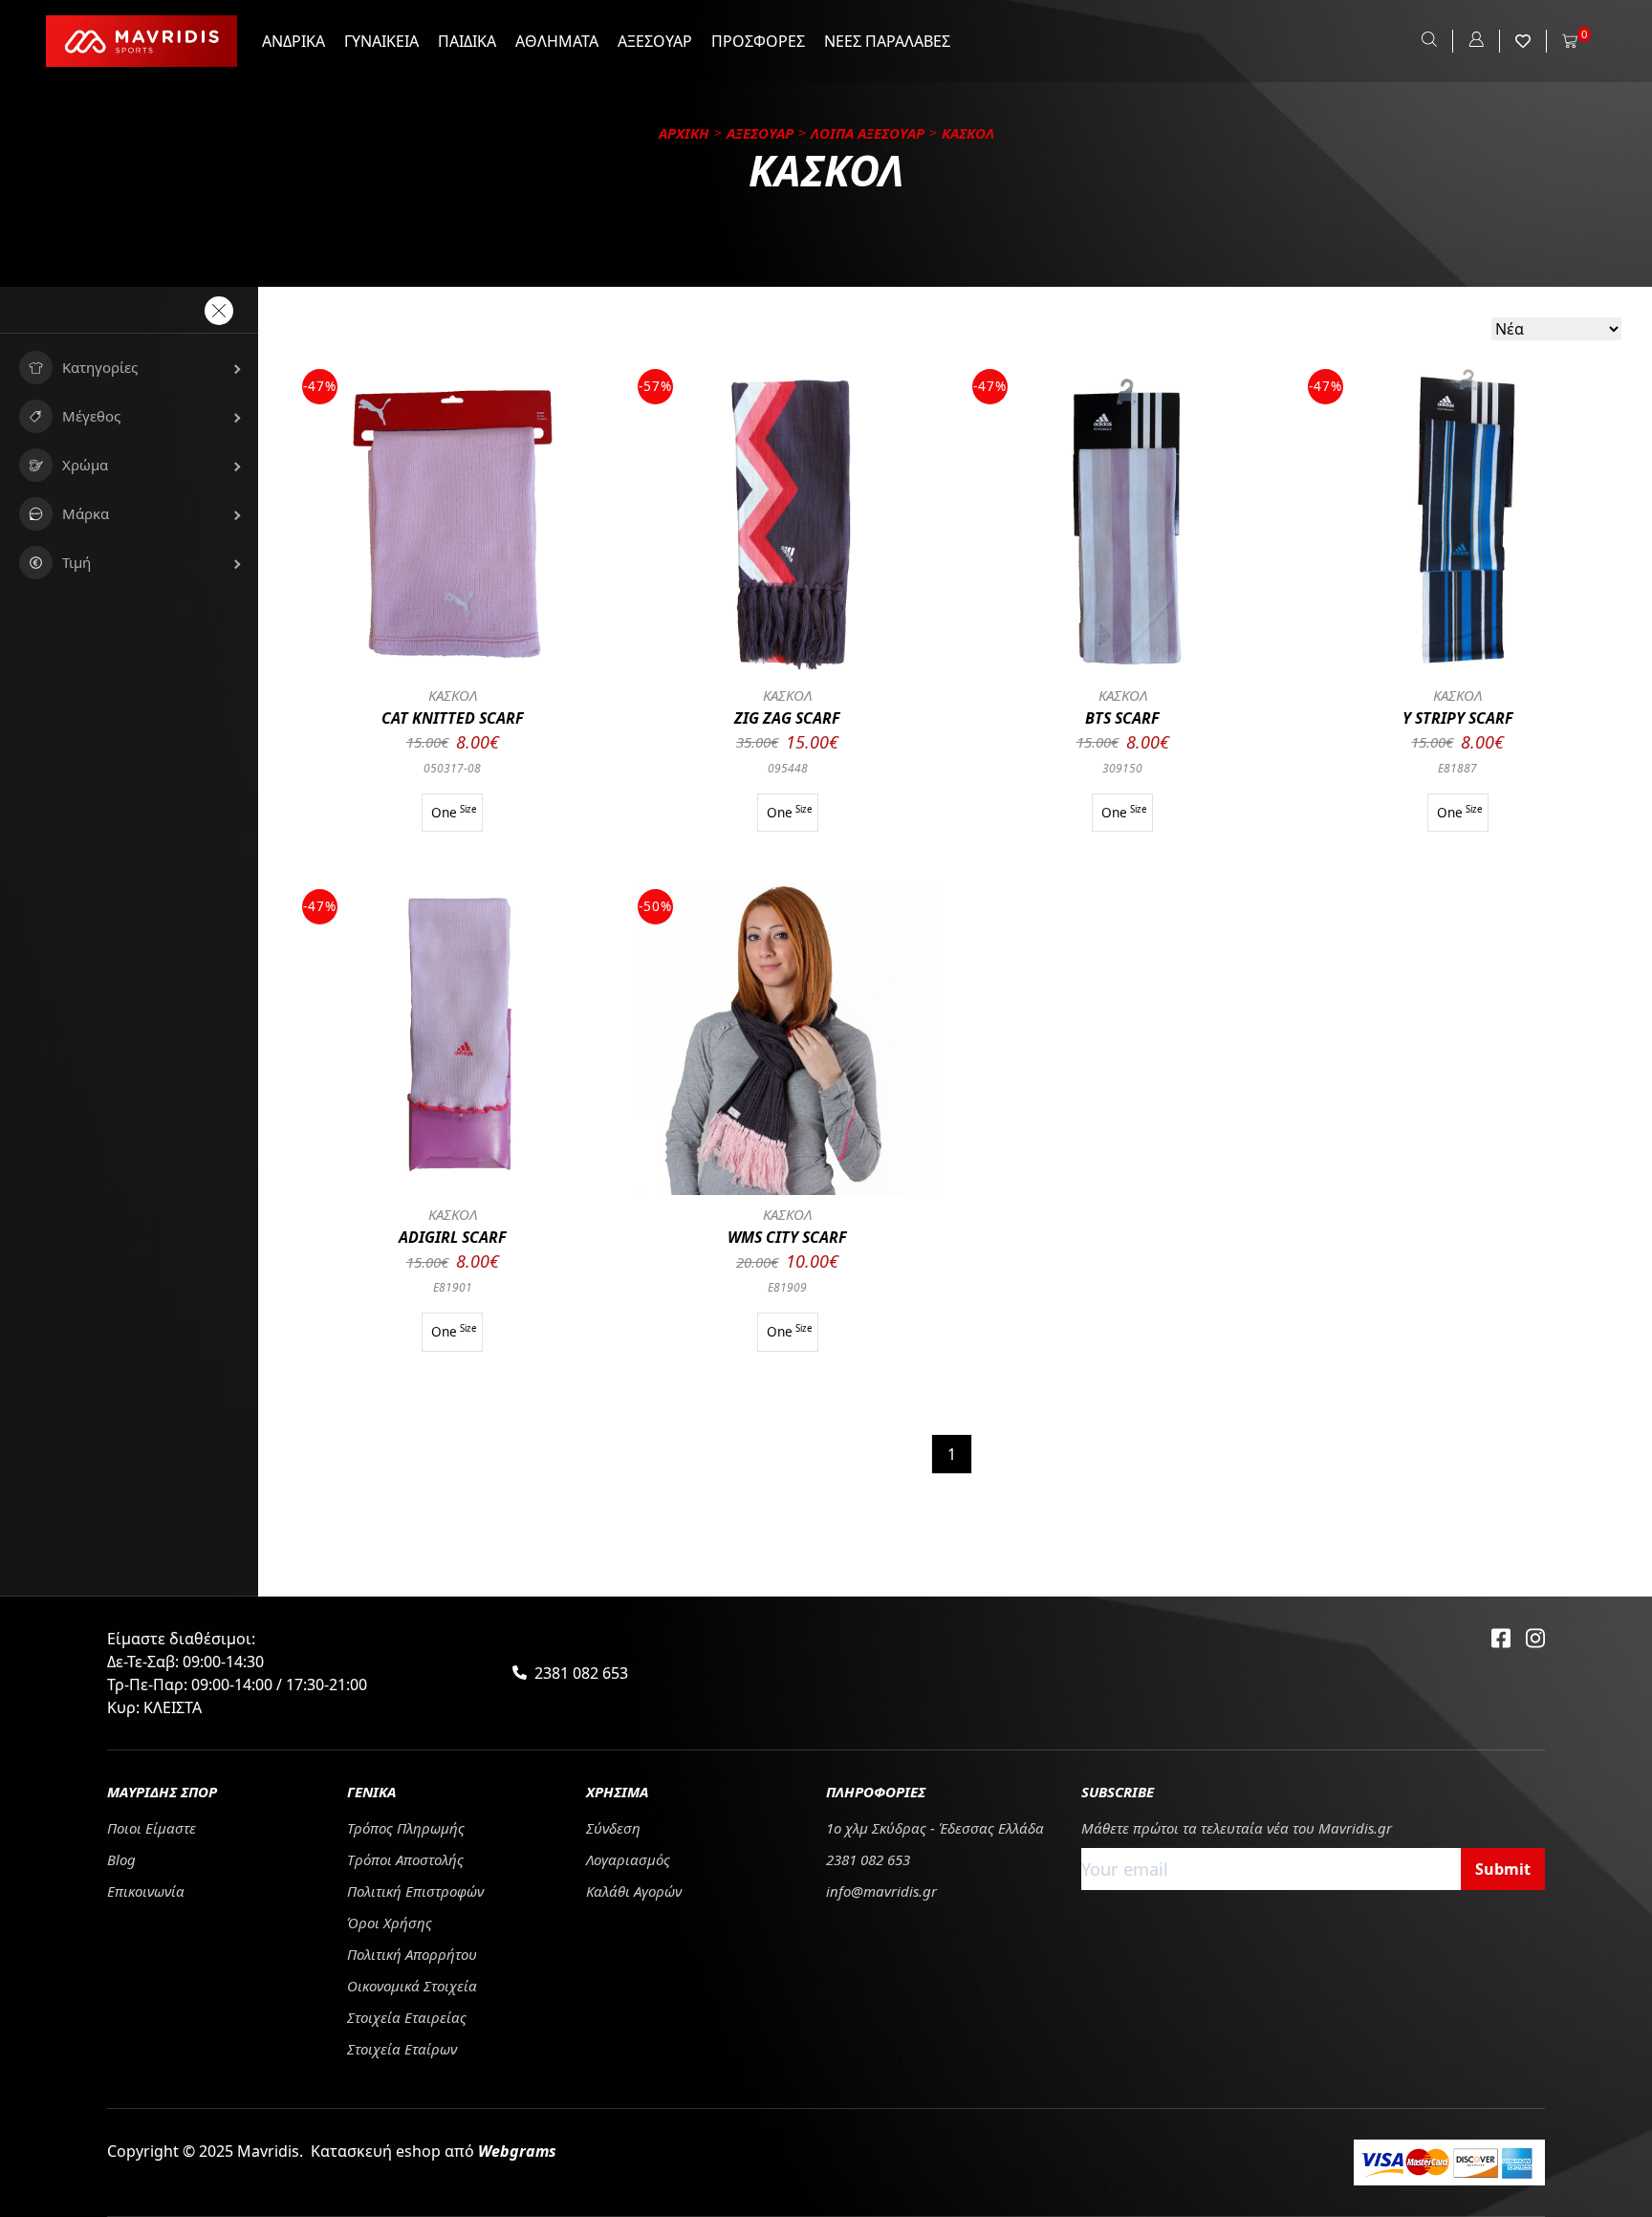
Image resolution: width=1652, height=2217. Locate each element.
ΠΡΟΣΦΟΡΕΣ (758, 41)
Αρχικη (684, 133)
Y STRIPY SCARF (1458, 718)
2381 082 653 (581, 1673)
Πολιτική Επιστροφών (415, 1891)
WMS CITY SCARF (787, 1237)
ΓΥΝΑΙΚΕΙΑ (381, 41)
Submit (1503, 1869)
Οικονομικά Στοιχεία (412, 1986)
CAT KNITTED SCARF (453, 718)
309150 (1122, 768)
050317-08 (452, 768)
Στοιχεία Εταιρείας (407, 2017)
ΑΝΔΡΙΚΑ (293, 41)
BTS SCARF (1122, 718)
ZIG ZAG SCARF (787, 718)
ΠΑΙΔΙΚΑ (467, 41)
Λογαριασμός (628, 1859)
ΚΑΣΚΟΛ (453, 695)
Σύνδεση (613, 1828)
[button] (129, 368)
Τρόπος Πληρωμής (406, 1828)
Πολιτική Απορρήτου (412, 1954)
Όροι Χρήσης (390, 1923)
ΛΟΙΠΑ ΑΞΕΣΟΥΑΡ (868, 133)
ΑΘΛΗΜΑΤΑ (557, 41)
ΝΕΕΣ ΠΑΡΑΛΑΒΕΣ (887, 41)
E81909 (787, 1287)
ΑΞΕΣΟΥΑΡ (655, 41)
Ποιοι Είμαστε (152, 1828)
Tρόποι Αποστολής (405, 1859)
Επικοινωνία (146, 1891)
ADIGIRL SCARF (453, 1237)
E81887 (1457, 768)
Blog (121, 1859)
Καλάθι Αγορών (634, 1891)
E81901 (453, 1287)
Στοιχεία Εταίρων (402, 2049)
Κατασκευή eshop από (434, 2151)
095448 (788, 768)
